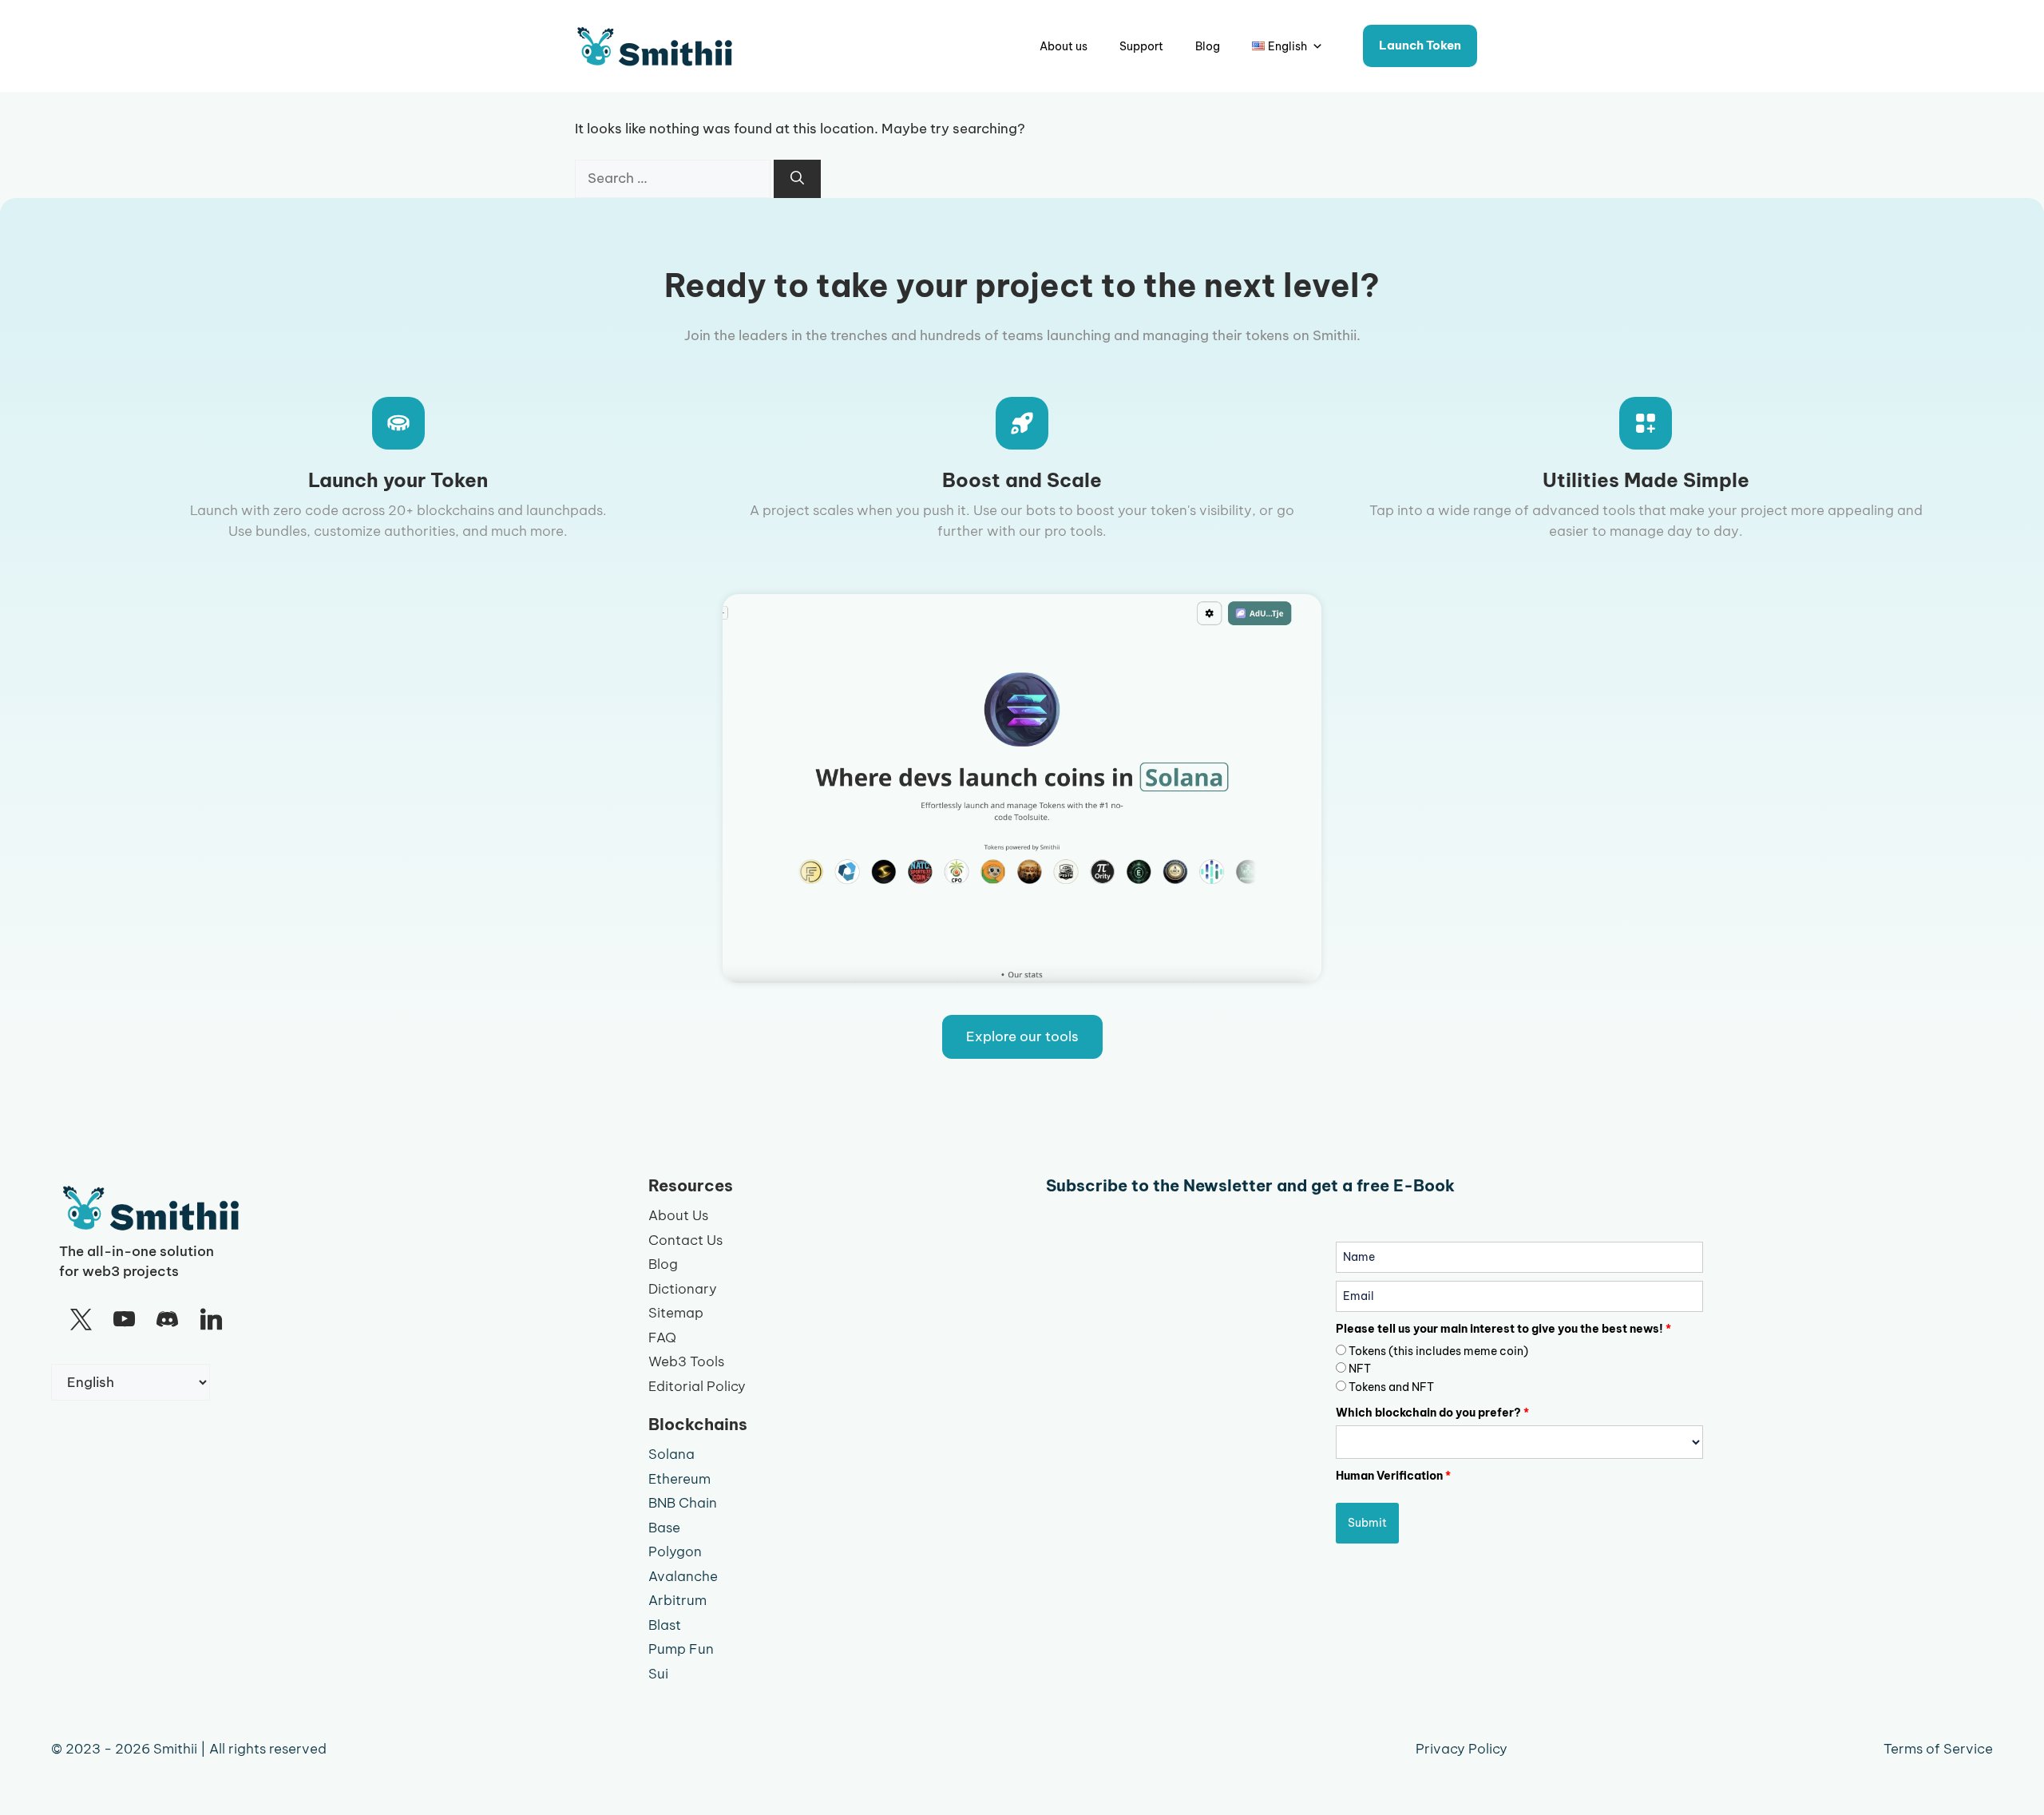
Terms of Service (1938, 1749)
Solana (671, 1454)
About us (1064, 46)
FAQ (662, 1337)
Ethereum (679, 1479)
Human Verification (1393, 1476)
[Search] (797, 179)
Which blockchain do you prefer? (1432, 1413)
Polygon (675, 1551)
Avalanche (683, 1576)
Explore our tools (1022, 1036)
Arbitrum (677, 1600)
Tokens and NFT (1391, 1387)
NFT (1360, 1369)
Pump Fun (681, 1649)
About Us (678, 1215)
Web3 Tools (686, 1361)
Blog (1208, 46)
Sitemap (676, 1313)
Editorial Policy (697, 1386)
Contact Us (685, 1240)
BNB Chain (683, 1503)
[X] (81, 1320)
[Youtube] (124, 1320)
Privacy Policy (1462, 1749)
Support (1141, 46)
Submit (1367, 1523)
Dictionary (683, 1289)
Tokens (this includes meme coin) (1438, 1351)
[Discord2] (168, 1320)
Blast (665, 1625)
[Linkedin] (211, 1320)
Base (664, 1528)
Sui (658, 1674)
